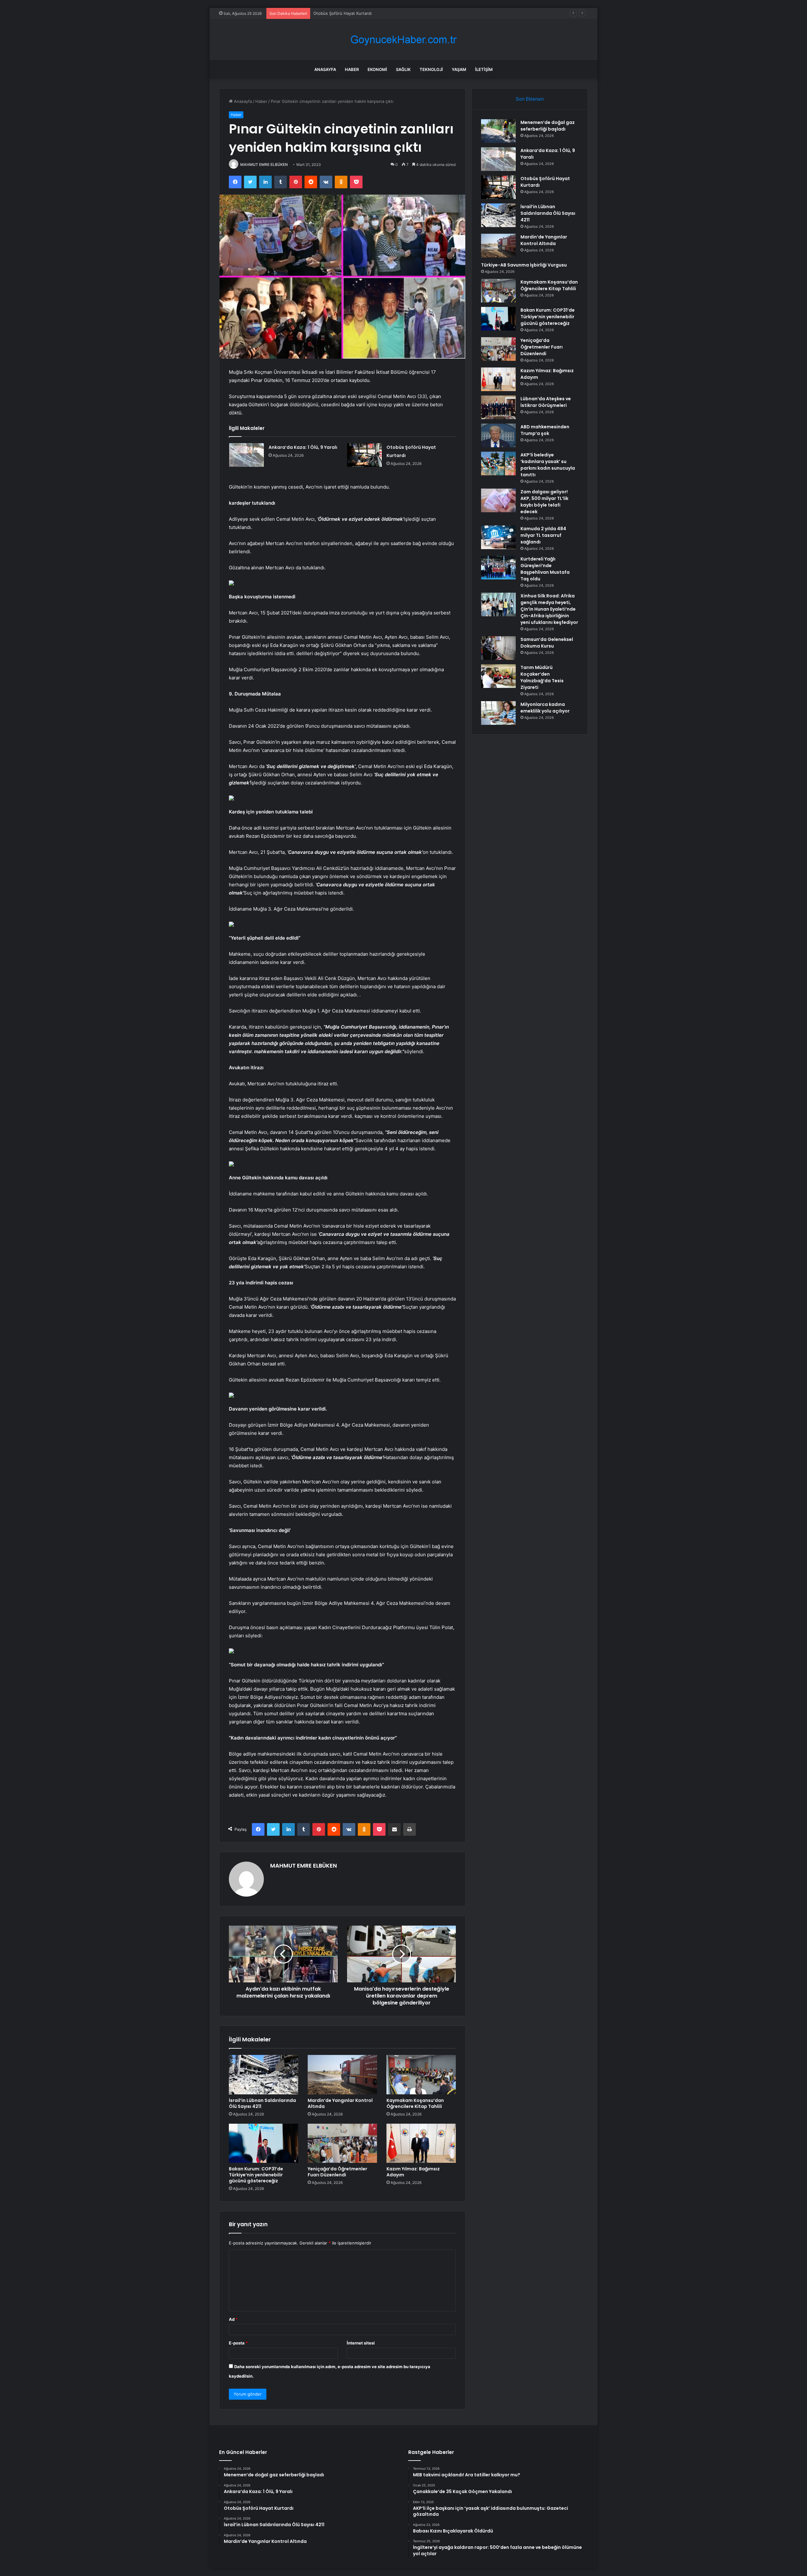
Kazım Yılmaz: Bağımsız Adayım (413, 2172)
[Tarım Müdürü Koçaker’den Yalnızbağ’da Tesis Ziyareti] (498, 676)
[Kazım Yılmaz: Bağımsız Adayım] (421, 2143)
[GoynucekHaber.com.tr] (403, 40)
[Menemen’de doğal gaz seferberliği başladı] (498, 131)
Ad (233, 2319)
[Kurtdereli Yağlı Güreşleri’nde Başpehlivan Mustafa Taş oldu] (498, 568)
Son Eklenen (530, 99)
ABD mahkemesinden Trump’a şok (545, 430)
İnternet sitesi (361, 2343)
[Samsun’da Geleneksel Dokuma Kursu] (498, 648)
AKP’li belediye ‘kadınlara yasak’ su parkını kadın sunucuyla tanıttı (548, 465)
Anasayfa (325, 69)
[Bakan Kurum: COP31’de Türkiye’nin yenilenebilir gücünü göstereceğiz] (264, 2143)
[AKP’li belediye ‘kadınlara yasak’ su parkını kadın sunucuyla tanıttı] (498, 464)
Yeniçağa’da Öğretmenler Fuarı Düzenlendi (337, 2172)
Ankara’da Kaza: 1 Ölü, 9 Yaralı (303, 447)
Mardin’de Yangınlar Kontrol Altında (340, 2103)
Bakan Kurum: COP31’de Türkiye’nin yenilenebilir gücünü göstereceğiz (256, 2175)
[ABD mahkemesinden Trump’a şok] (498, 435)
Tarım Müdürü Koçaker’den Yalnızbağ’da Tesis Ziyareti (542, 677)
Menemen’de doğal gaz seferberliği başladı (548, 126)
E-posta (238, 2343)
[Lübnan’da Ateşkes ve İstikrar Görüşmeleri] (498, 407)
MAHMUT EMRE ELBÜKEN (264, 164)
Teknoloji (431, 69)
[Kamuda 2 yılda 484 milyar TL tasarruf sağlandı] (498, 537)
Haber (352, 69)
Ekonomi (377, 69)
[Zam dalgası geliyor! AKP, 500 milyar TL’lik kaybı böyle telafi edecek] (498, 500)
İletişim (484, 69)
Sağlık (403, 69)
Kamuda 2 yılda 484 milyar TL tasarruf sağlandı (543, 535)
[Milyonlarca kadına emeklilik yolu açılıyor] (498, 713)
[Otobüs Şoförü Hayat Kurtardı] (364, 455)
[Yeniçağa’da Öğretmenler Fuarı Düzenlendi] (342, 2143)
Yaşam (459, 69)
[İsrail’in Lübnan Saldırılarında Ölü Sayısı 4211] (264, 2074)
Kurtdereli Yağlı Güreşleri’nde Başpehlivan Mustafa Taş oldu (545, 569)
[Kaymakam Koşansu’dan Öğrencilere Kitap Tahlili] (421, 2074)
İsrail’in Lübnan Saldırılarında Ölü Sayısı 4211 (356, 13)
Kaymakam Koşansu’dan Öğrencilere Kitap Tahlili (415, 2103)
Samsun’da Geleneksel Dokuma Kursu (547, 643)
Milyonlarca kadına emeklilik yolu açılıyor (545, 708)
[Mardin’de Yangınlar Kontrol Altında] (342, 2074)
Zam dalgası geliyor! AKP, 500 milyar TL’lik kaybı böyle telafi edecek (544, 502)
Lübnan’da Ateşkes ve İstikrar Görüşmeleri (546, 402)
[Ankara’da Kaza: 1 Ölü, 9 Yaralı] (247, 455)
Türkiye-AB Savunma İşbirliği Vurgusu (524, 265)
